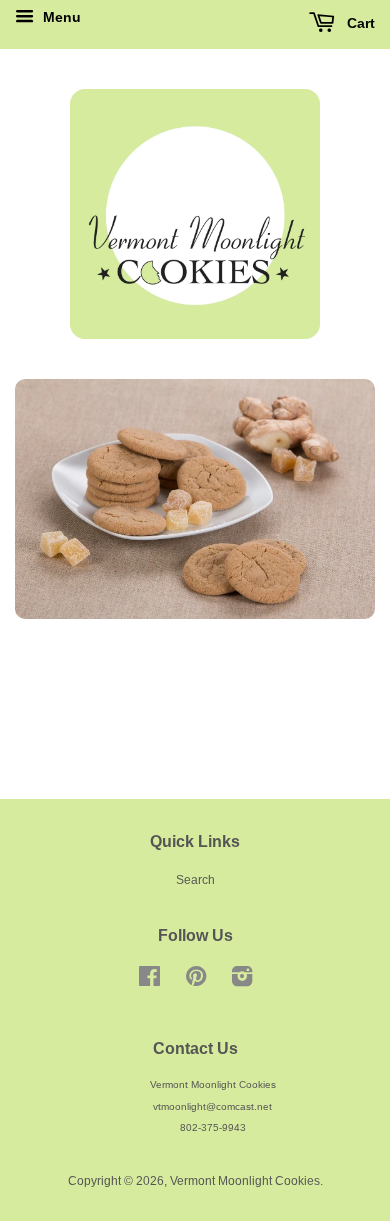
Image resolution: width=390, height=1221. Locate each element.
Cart (359, 23)
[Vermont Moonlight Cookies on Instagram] (242, 981)
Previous (57, 499)
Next (332, 499)
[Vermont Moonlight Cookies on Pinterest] (196, 981)
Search (195, 880)
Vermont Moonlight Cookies (245, 1181)
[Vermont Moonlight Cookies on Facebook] (149, 981)
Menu (60, 17)
